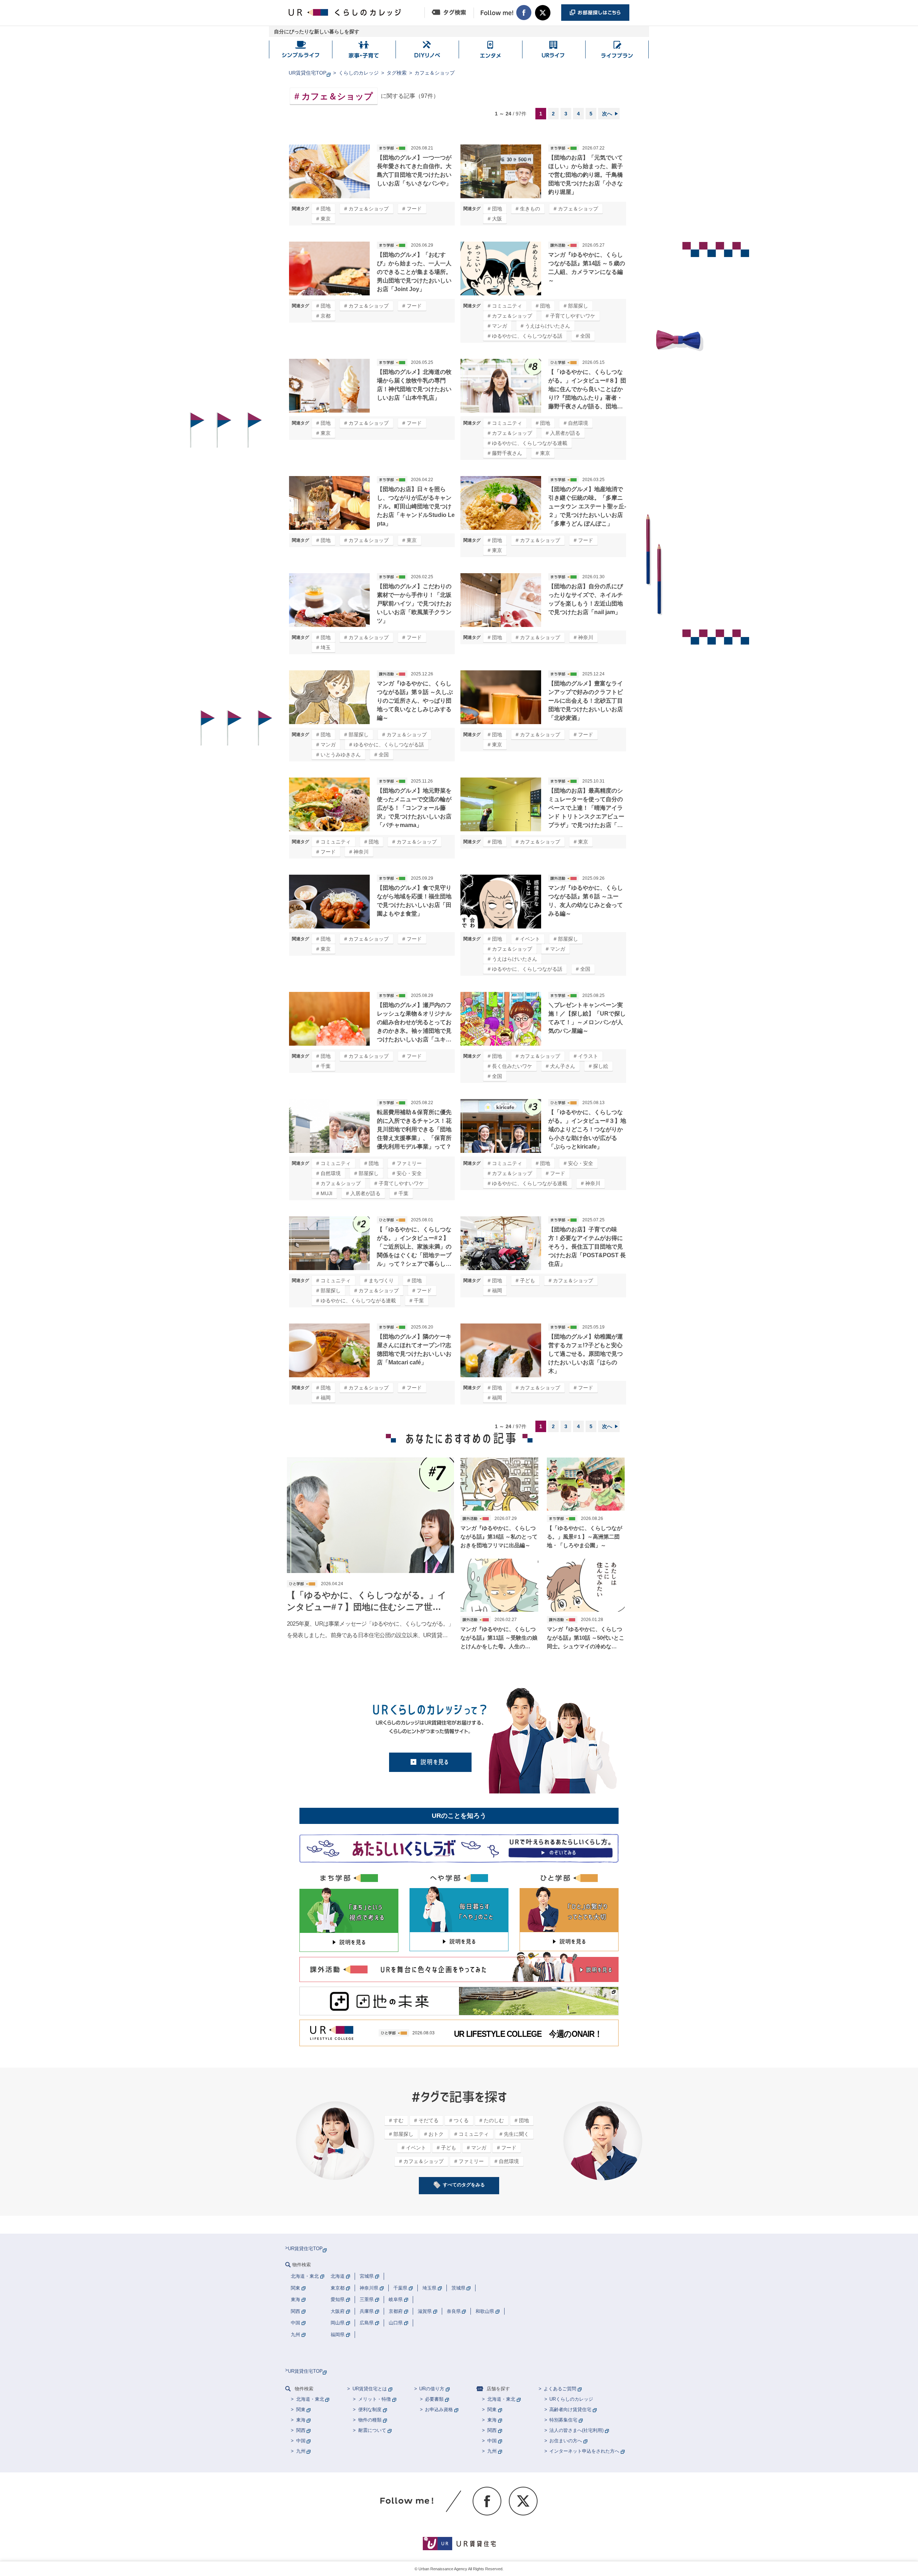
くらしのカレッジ (359, 73)
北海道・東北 (310, 2399)
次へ (607, 114)
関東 (301, 2409)
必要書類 (434, 2399)
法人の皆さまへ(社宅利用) (576, 2430)
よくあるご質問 (560, 2389)
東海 (301, 2420)
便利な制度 (370, 2409)
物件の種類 (370, 2420)
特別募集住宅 (563, 2420)
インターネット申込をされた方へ (584, 2451)
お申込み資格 (439, 2409)
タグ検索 (397, 73)
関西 (301, 2430)
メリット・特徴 (375, 2399)
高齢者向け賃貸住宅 (570, 2409)
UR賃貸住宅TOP (307, 73)
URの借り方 (432, 2389)
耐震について (372, 2430)
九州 (301, 2451)
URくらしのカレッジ (571, 2399)
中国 (301, 2441)
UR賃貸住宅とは (370, 2389)
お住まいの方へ (566, 2441)
